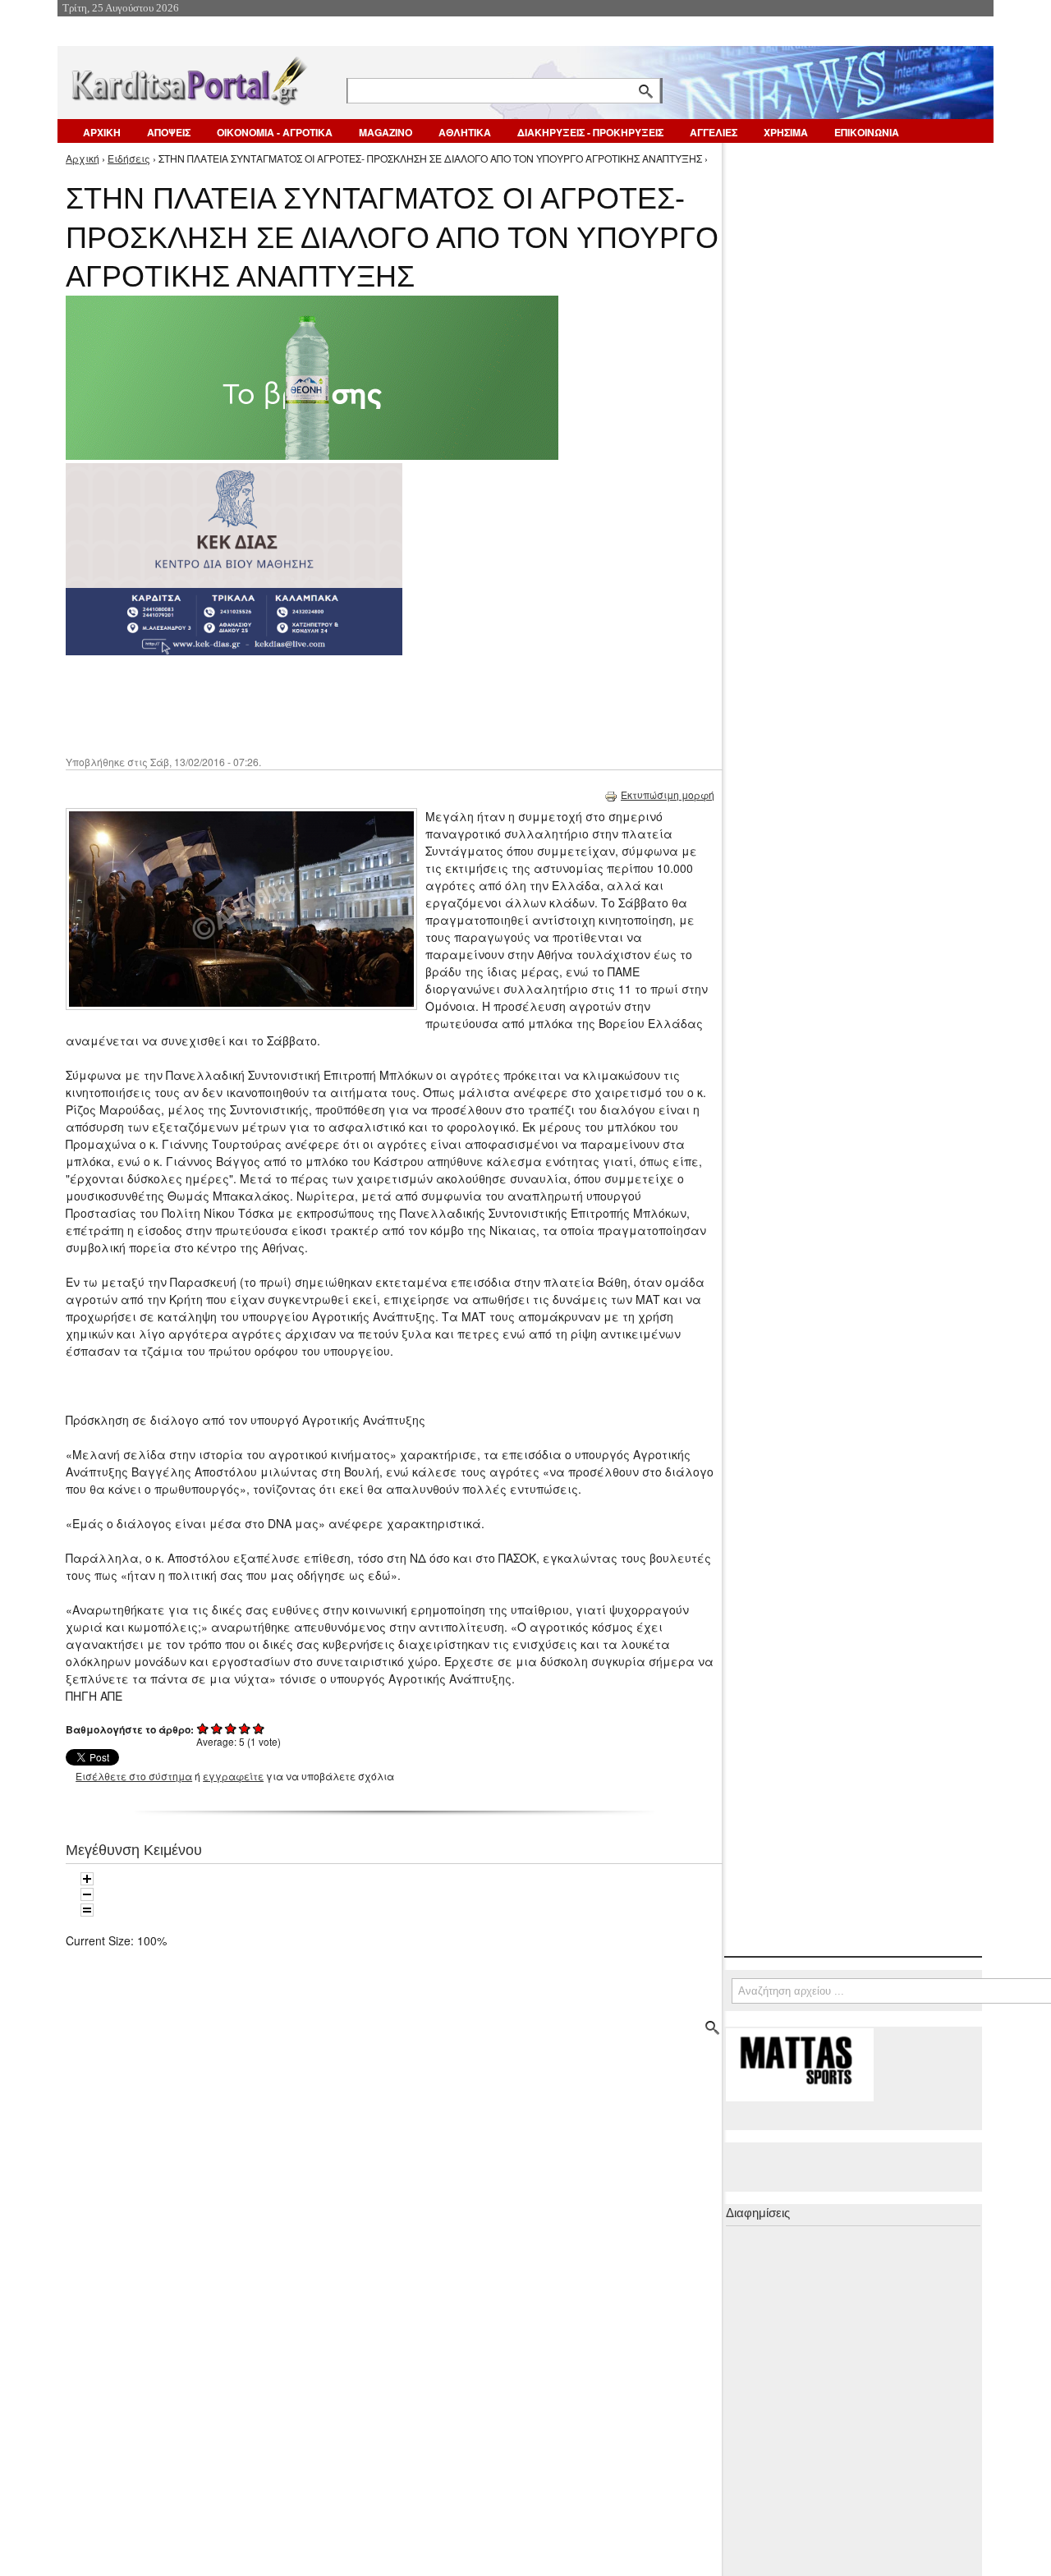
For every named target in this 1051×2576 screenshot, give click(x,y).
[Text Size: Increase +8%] (87, 1879)
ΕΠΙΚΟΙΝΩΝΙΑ (867, 132)
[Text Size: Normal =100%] (87, 1910)
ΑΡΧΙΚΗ (102, 132)
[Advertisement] (357, 704)
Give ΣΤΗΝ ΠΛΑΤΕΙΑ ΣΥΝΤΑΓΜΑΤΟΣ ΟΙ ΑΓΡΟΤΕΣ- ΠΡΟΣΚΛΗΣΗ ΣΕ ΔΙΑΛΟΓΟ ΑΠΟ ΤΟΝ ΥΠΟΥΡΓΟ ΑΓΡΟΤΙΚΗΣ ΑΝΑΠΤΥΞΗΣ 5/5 (259, 1728)
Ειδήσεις (129, 158)
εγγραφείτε (233, 1776)
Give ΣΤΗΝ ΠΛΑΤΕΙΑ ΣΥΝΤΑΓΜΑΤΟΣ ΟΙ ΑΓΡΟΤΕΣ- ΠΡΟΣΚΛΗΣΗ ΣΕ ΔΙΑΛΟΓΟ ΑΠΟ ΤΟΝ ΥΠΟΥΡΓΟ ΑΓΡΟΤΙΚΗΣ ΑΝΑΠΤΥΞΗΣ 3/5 (231, 1728)
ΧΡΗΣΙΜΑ (786, 132)
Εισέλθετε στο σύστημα (134, 1776)
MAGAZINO (386, 132)
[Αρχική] (188, 78)
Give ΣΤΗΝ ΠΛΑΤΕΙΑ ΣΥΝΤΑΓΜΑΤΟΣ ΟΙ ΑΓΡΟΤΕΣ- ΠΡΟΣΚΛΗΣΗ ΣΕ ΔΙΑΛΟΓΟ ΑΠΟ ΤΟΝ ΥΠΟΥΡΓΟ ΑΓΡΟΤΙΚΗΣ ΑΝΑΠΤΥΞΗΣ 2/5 (217, 1728)
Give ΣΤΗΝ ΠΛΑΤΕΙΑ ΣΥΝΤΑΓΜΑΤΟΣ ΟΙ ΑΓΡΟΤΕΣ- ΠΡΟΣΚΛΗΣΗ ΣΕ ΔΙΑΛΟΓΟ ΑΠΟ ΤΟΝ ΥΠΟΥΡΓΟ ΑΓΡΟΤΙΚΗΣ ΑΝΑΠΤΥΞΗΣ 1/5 (203, 1728)
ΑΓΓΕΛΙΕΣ (714, 132)
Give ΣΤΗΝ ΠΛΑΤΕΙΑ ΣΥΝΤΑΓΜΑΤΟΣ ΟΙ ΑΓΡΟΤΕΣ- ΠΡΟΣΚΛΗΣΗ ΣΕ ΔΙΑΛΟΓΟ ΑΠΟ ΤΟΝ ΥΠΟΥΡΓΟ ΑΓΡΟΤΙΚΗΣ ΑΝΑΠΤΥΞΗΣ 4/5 (245, 1728)
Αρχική (83, 158)
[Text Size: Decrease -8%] (87, 1894)
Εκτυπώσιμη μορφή (668, 794)
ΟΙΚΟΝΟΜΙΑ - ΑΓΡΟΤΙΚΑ (275, 132)
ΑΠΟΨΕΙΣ (169, 132)
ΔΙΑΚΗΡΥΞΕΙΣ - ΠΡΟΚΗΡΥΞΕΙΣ (590, 132)
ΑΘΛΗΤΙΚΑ (465, 132)
